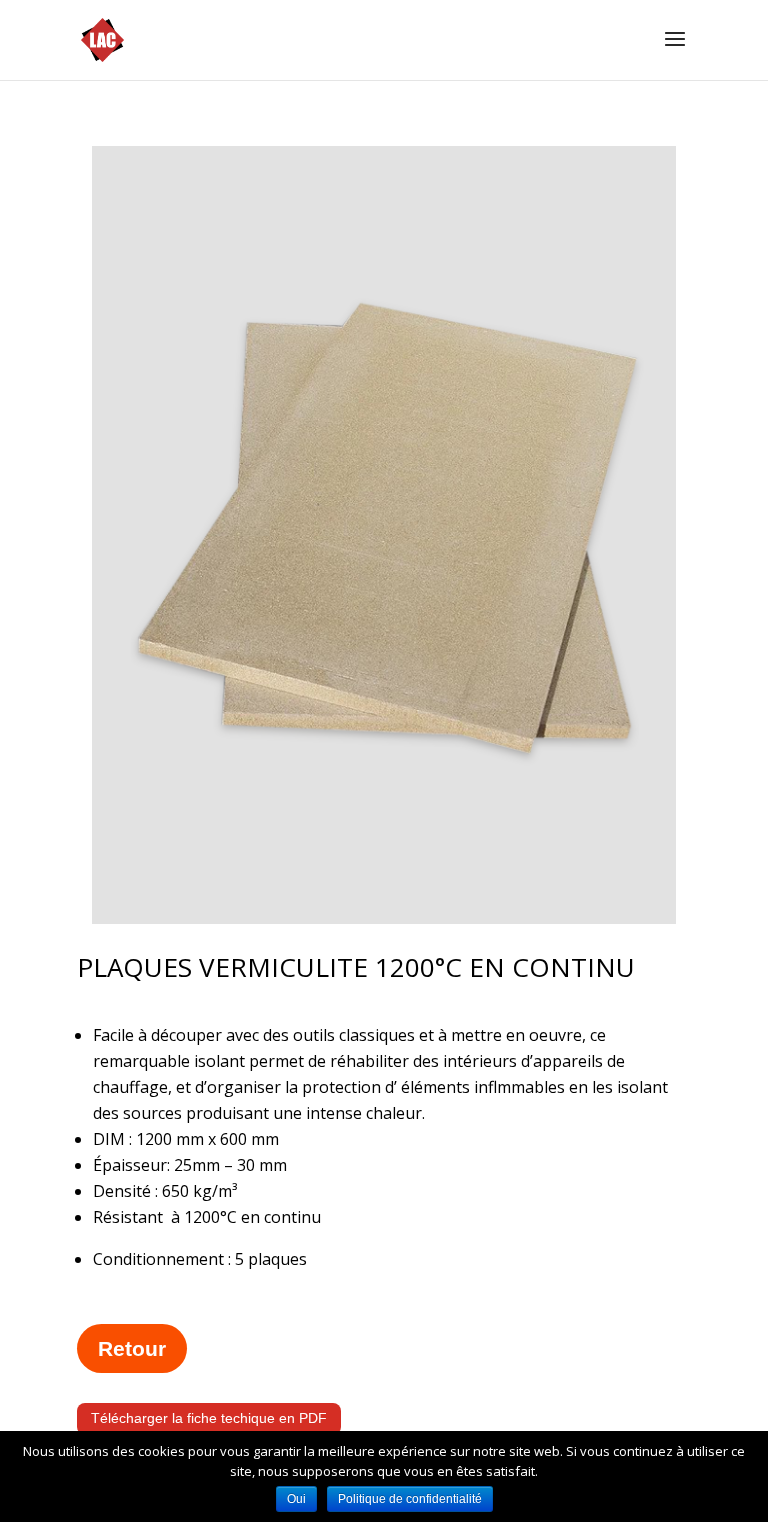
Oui (296, 1499)
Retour (132, 1348)
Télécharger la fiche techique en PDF (209, 1418)
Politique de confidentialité (410, 1499)
